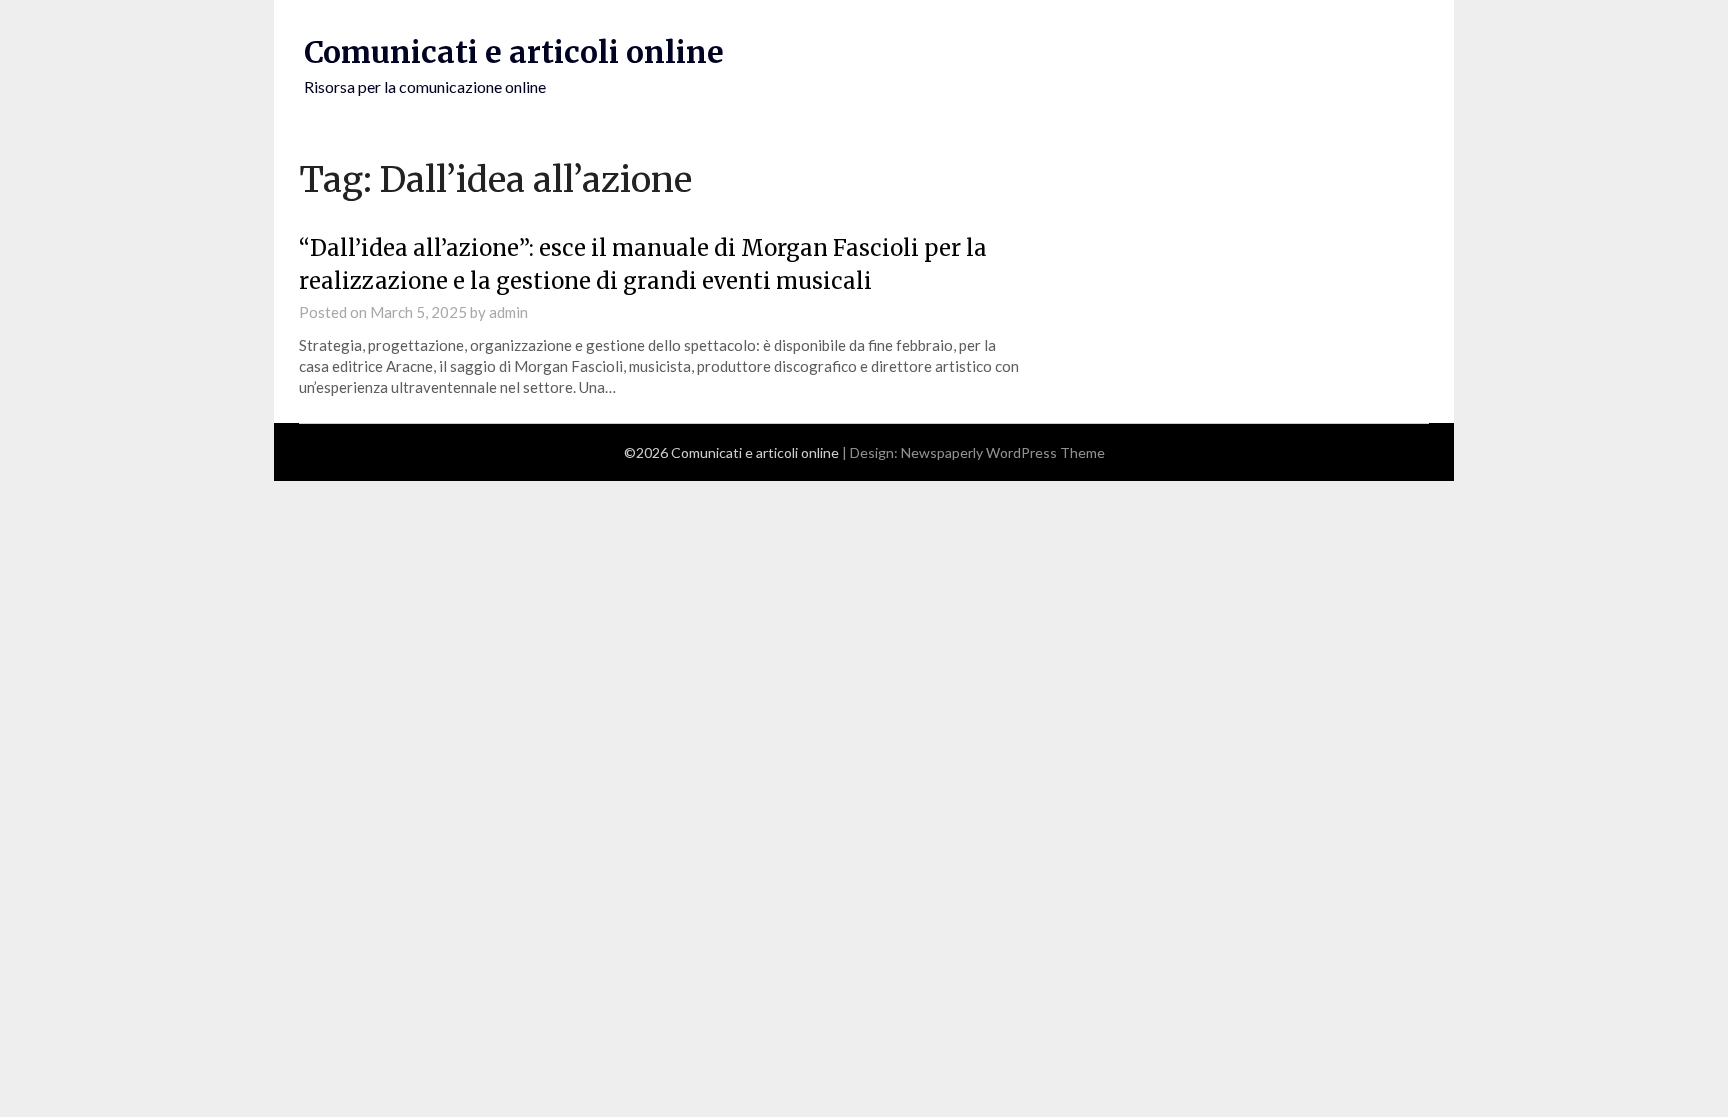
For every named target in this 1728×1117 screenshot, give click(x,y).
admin (508, 312)
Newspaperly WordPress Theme (1003, 452)
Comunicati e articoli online (514, 52)
